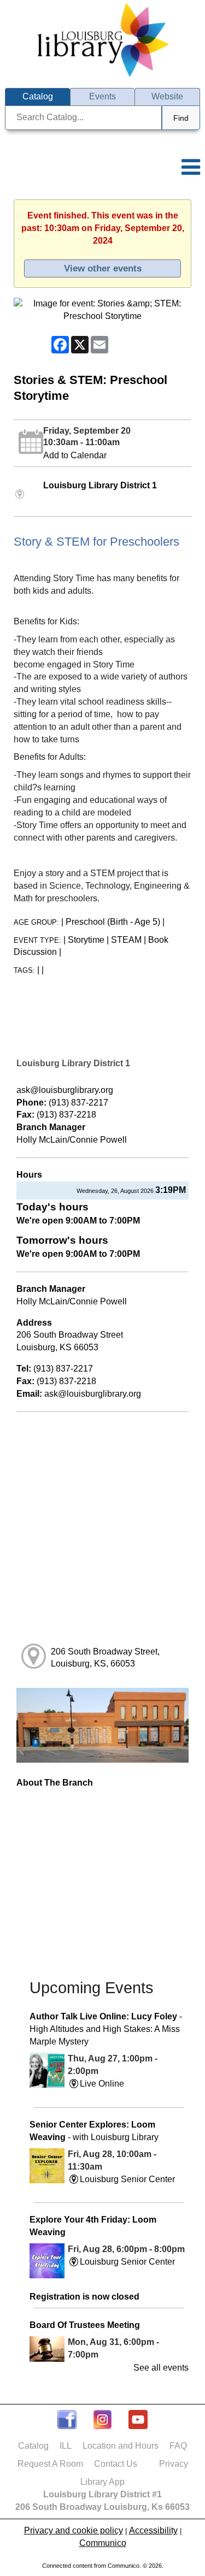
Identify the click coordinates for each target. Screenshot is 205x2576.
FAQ (178, 2446)
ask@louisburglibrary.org (65, 1090)
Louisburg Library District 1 (100, 485)
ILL (66, 2446)
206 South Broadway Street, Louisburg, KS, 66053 (105, 1658)
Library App (102, 2482)
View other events (103, 268)
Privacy (174, 2464)
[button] (193, 159)
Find (181, 118)
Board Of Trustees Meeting (85, 2325)
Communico (103, 2543)
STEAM (126, 940)
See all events (161, 2368)
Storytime (86, 940)
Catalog (33, 2446)
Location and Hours (121, 2446)
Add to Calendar (75, 455)
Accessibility (153, 2530)
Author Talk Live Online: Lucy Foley (106, 2029)
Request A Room (50, 2464)
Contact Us (116, 2464)
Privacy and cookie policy (74, 2530)
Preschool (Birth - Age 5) (113, 922)
